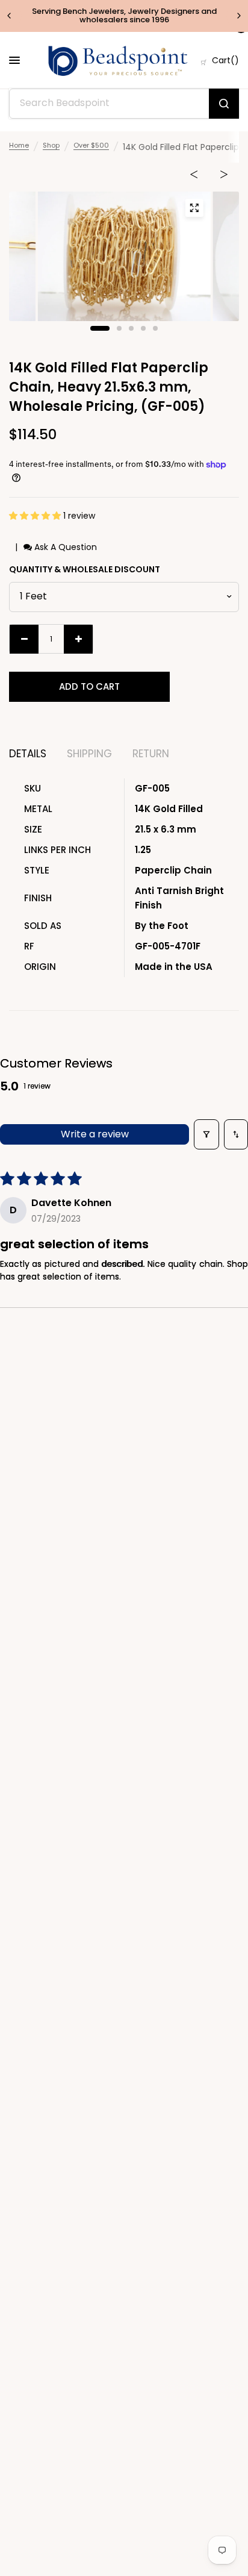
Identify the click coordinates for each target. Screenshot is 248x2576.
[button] (36, 516)
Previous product (194, 177)
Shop (51, 145)
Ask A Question (64, 547)
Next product (224, 177)
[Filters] (206, 1134)
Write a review (95, 1134)
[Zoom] (194, 208)
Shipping (89, 754)
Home (19, 145)
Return (151, 754)
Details (28, 754)
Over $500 (91, 145)
